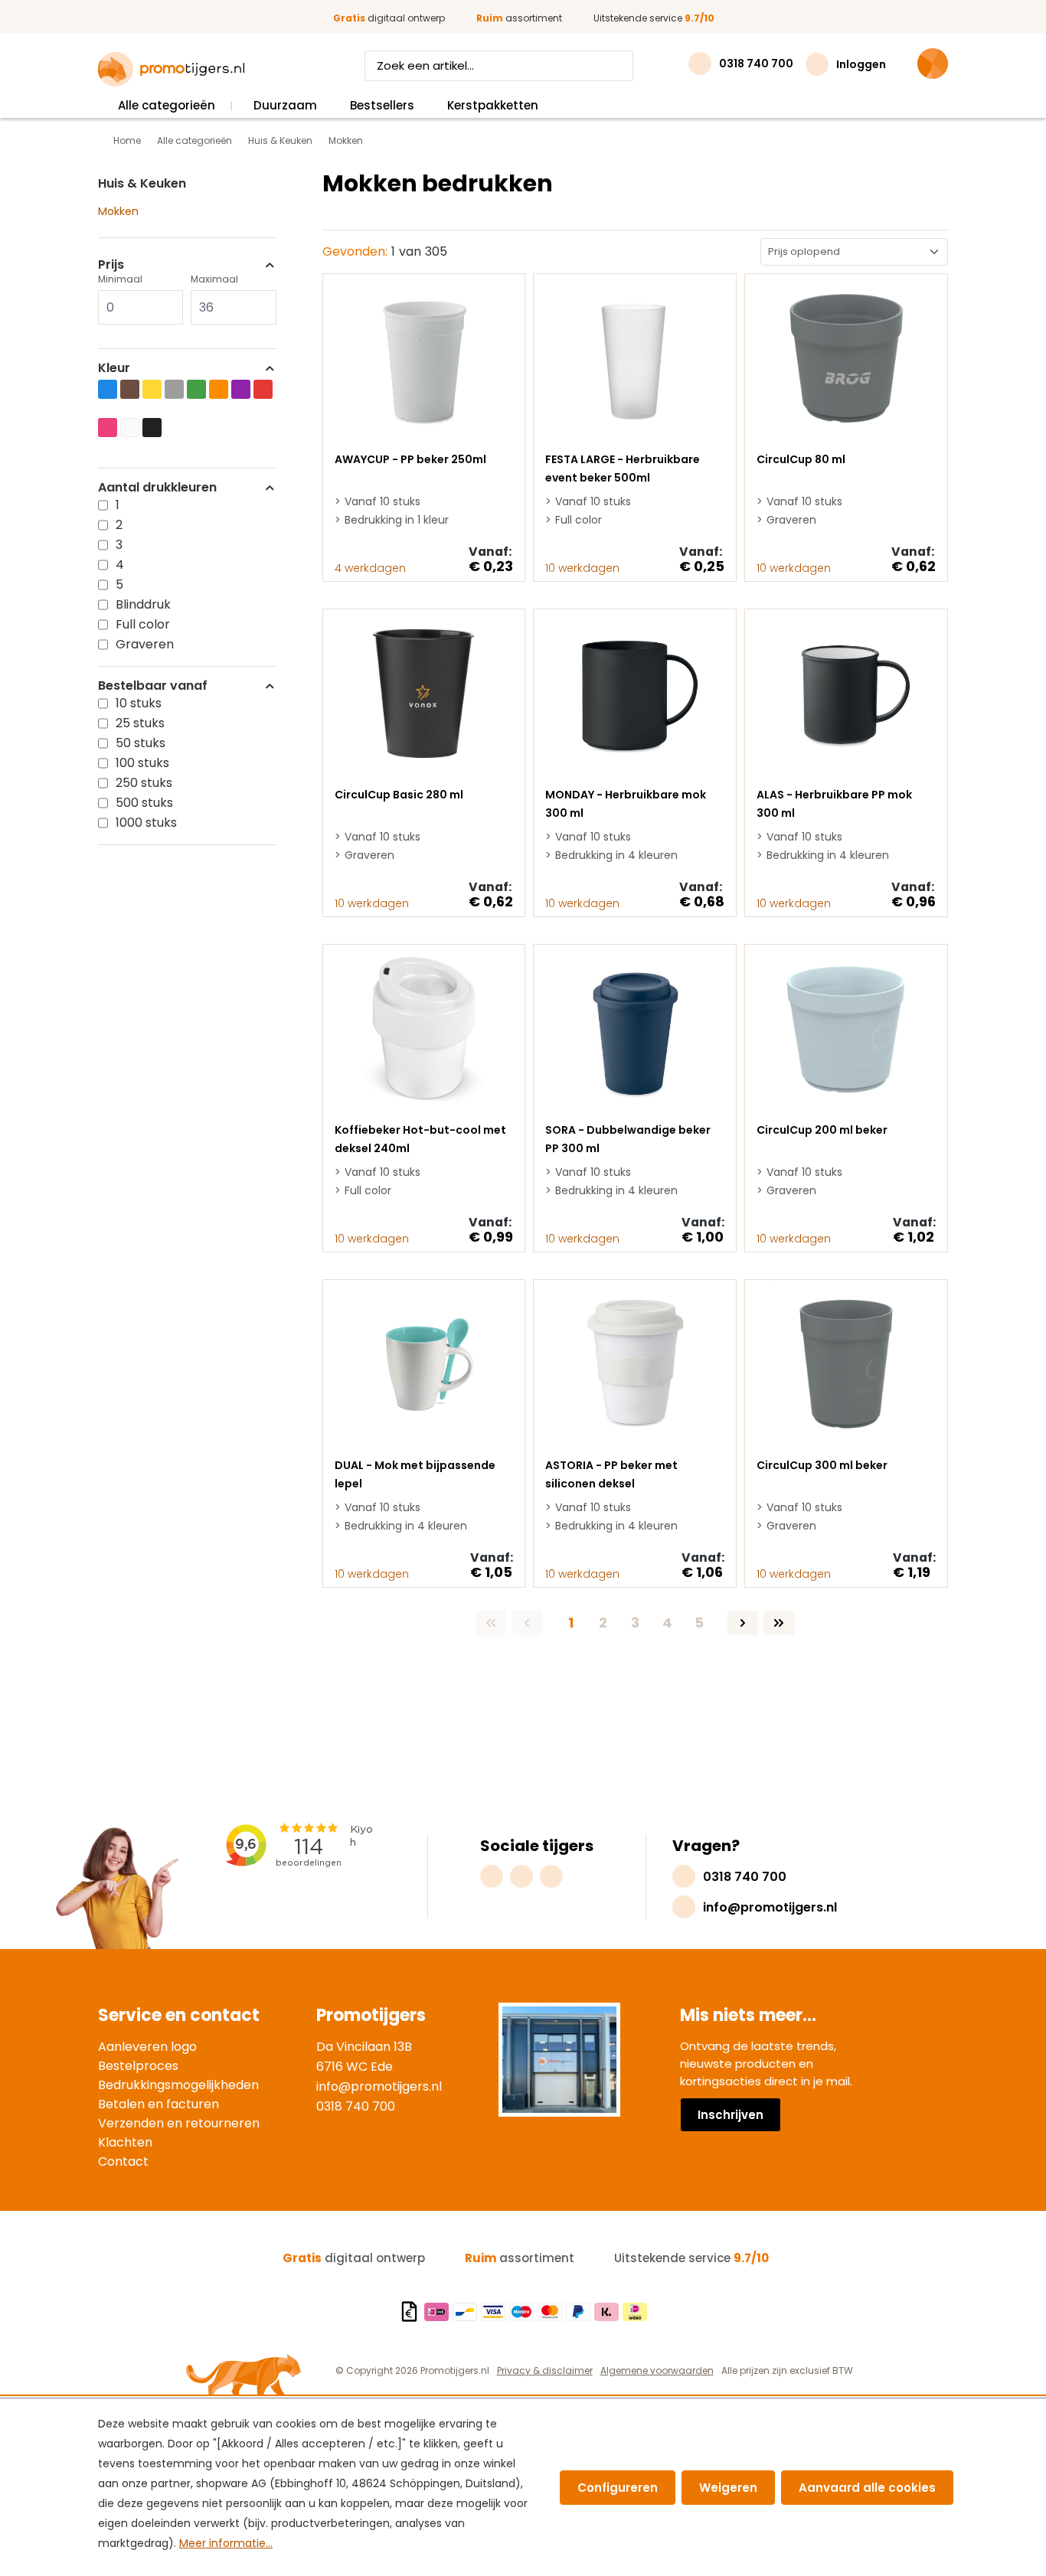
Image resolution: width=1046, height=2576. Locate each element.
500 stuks (144, 803)
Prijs (111, 265)
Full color (143, 624)
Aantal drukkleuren (157, 488)
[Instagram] (492, 1876)
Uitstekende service (654, 18)
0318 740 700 (356, 2106)
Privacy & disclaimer (545, 2370)
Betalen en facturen (159, 2104)
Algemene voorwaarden (657, 2370)
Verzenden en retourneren (179, 2123)
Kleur (114, 368)
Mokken (118, 211)
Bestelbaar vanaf (153, 686)
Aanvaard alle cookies (867, 2488)
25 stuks (140, 723)
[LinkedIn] (551, 1876)
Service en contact (179, 2015)
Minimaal (120, 279)
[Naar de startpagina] (171, 70)
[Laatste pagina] (779, 1623)
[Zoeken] (619, 66)
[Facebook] (521, 1876)
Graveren (145, 644)
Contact (123, 2161)
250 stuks (144, 783)
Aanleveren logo (147, 2047)
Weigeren (728, 2488)
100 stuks (142, 763)
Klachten (125, 2142)
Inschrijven (731, 2115)
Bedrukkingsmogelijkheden (178, 2085)
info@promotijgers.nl (379, 2086)
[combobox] (485, 66)
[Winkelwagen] (933, 64)
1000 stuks (146, 823)
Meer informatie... (226, 2543)
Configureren (618, 2488)
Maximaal (214, 279)
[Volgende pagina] (743, 1623)
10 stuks (139, 703)
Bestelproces (138, 2066)
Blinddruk (143, 604)
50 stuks (141, 743)
